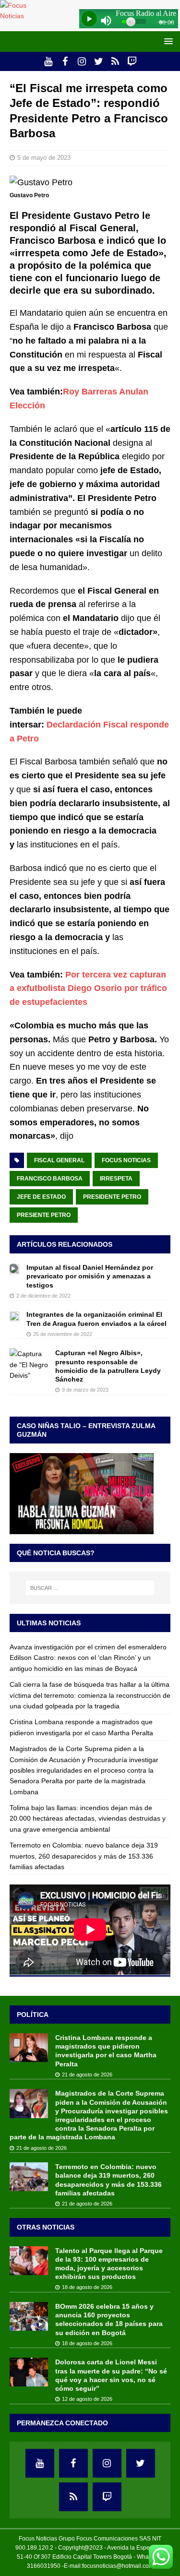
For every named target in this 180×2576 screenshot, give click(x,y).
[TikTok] (115, 61)
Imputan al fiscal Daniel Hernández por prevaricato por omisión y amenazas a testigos (90, 1276)
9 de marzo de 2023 (85, 1390)
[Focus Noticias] (22, 16)
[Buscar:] (90, 1588)
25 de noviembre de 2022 (63, 1334)
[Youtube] (48, 61)
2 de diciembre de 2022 (43, 1296)
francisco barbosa (50, 1179)
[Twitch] (132, 61)
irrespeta (116, 1179)
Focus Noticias (126, 1160)
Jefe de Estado (41, 1197)
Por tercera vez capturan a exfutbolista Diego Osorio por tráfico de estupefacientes (88, 989)
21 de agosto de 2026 (87, 2075)
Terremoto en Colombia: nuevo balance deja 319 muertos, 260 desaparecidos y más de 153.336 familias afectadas (84, 1856)
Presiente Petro (44, 1215)
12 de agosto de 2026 (87, 2399)
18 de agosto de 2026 (87, 2287)
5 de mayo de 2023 (44, 158)
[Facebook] (65, 61)
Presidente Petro (112, 1197)
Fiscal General (59, 1160)
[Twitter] (99, 61)
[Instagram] (82, 61)
